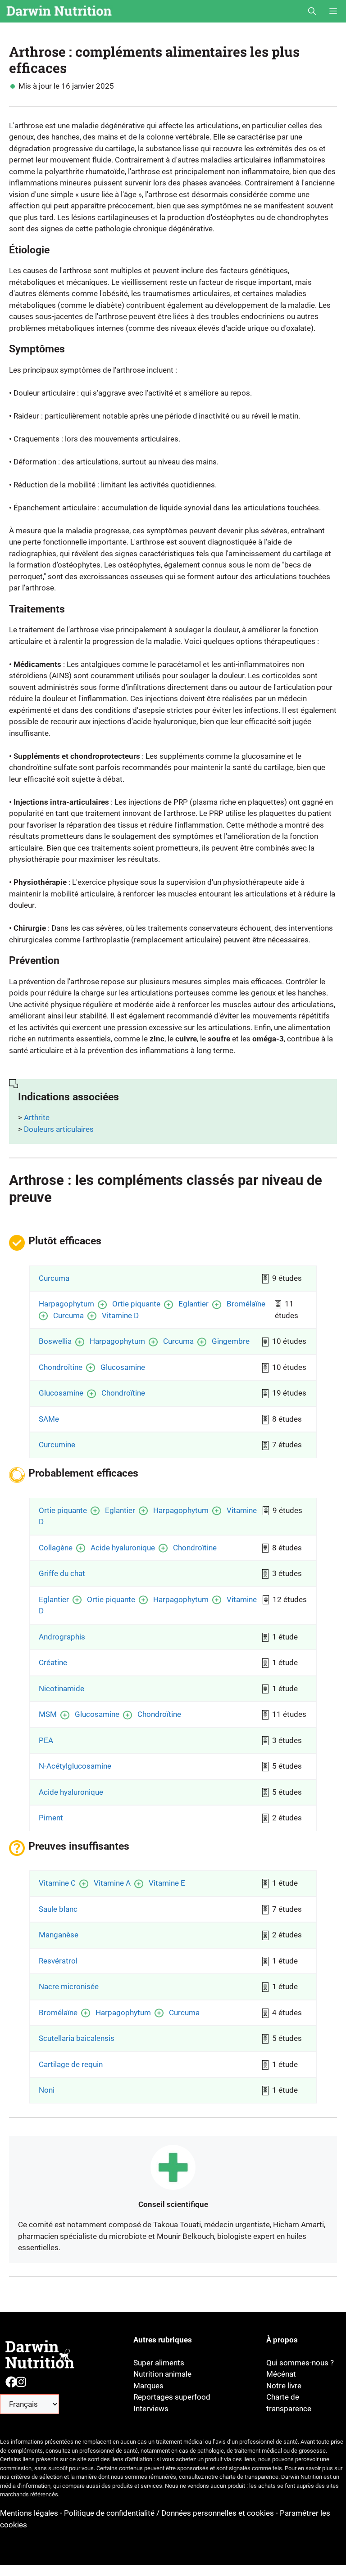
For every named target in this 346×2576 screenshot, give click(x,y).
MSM (48, 1714)
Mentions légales (30, 2513)
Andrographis (62, 1637)
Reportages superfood (172, 2397)
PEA (46, 1740)
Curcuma (54, 1278)
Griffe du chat (62, 1573)
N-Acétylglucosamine (75, 1766)
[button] (312, 11)
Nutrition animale (162, 2374)
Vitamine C (57, 1883)
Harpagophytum (66, 1304)
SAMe (49, 1419)
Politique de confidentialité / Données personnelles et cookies (169, 2513)
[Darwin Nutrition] (59, 11)
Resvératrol (58, 1961)
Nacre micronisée (69, 1986)
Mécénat (281, 2374)
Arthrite (37, 1117)
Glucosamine (123, 1367)
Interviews (151, 2409)
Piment (51, 1818)
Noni (47, 2090)
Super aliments (159, 2363)
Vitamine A (112, 1883)
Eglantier (193, 1304)
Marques (148, 2386)
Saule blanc (58, 1909)
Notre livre (284, 2386)
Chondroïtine (61, 1367)
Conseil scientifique (173, 2204)
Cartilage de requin (71, 2064)
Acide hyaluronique (123, 1548)
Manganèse (59, 1935)
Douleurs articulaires (59, 1129)
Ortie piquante (136, 1304)
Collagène (56, 1548)
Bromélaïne (246, 1304)
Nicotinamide (61, 1689)
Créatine (53, 1662)
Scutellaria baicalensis (77, 2038)
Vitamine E (167, 1883)
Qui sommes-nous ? (300, 2363)
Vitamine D (120, 1315)
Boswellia (55, 1341)
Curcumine (57, 1445)
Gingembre (231, 1341)
